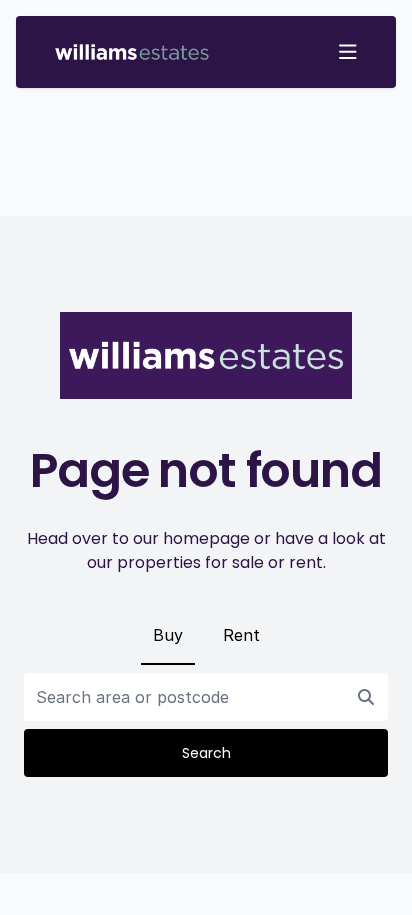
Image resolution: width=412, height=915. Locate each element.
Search (206, 753)
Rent (241, 635)
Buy (168, 635)
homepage (206, 538)
